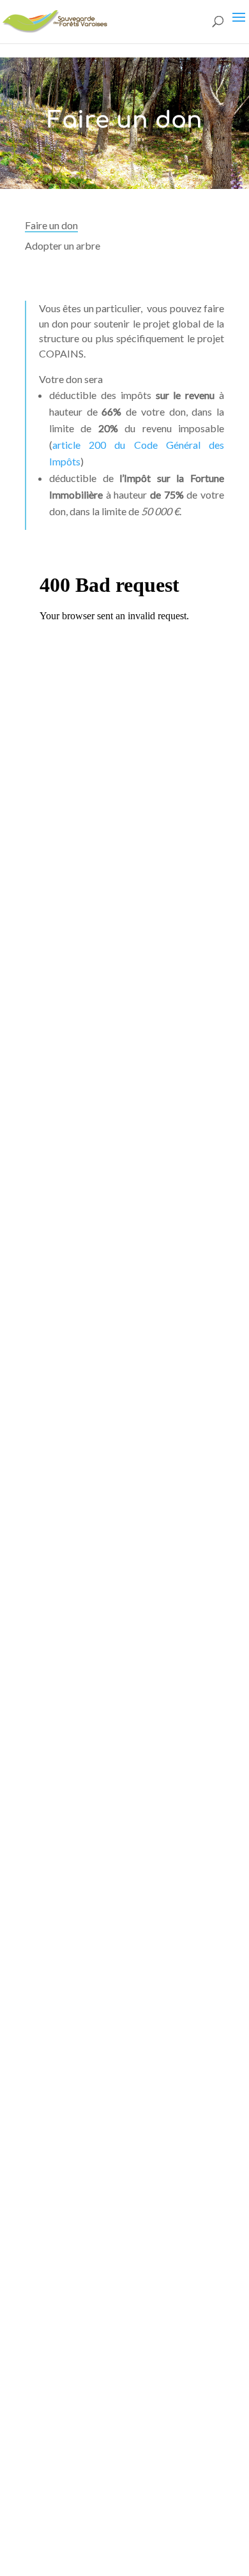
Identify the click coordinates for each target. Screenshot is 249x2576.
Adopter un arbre (63, 245)
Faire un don (51, 225)
